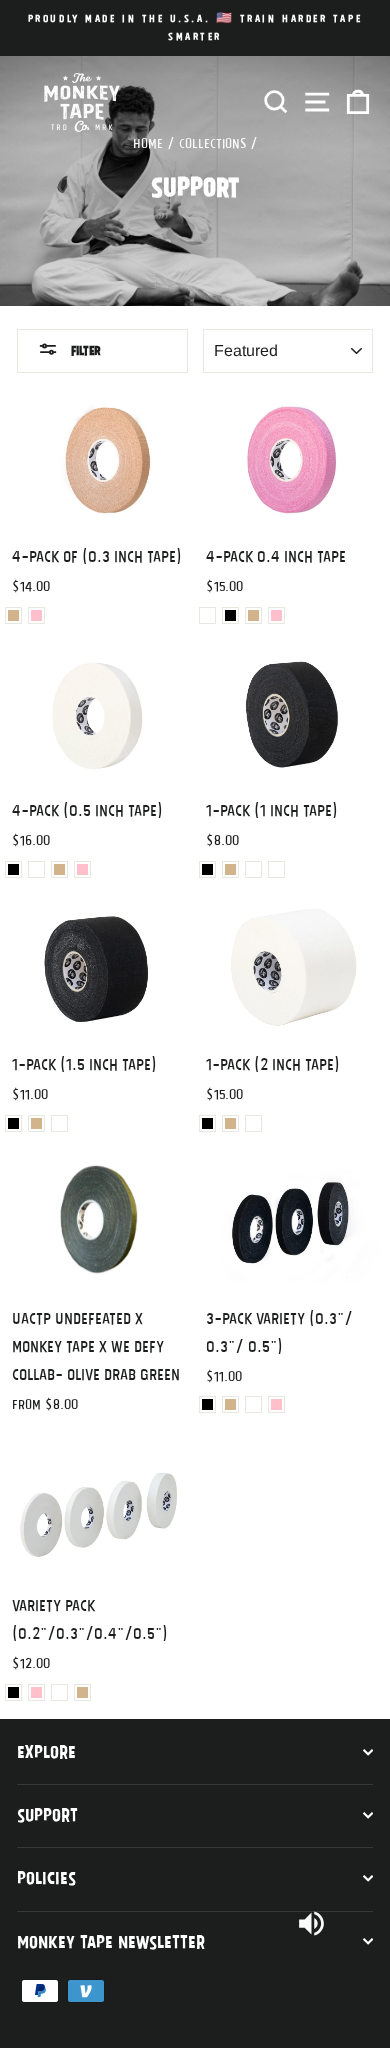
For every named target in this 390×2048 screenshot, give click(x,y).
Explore (46, 1751)
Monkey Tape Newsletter (111, 1941)
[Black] (230, 615)
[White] (207, 615)
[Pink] (36, 615)
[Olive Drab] (276, 869)
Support (47, 1814)
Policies (46, 1877)
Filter (84, 350)
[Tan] (13, 615)
